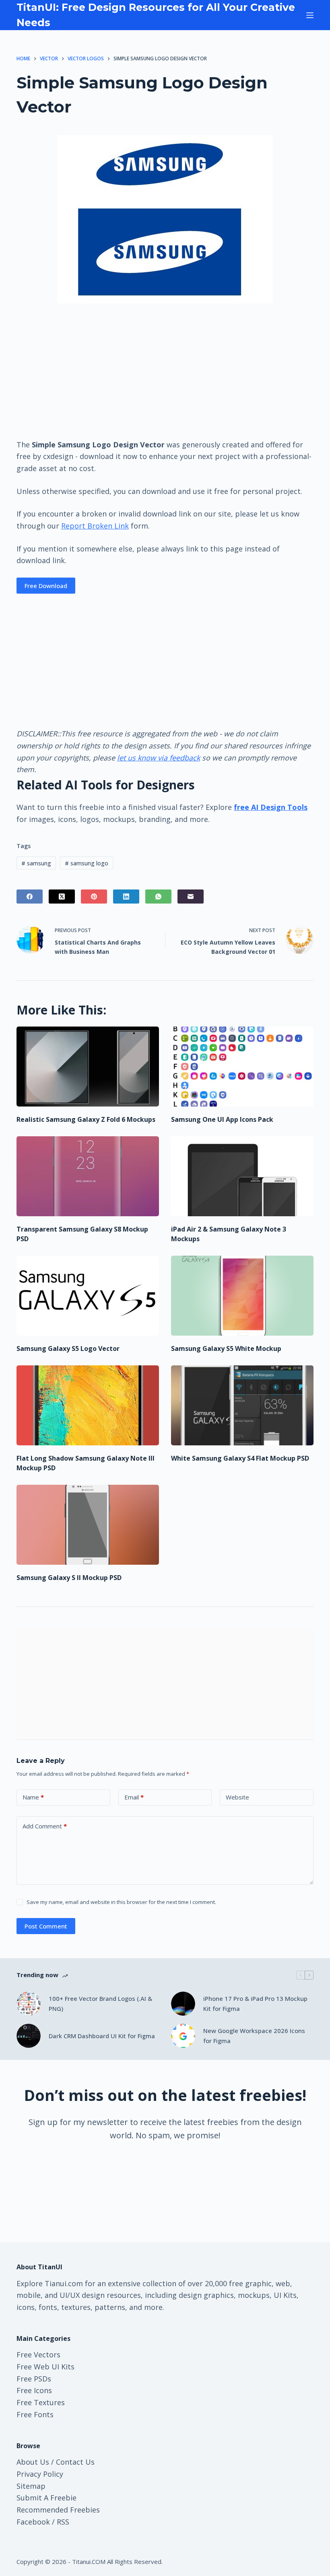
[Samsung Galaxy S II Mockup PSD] (88, 1525)
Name (33, 1797)
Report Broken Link (95, 526)
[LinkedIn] (126, 897)
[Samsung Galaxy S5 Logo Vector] (88, 1296)
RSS (63, 2522)
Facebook (33, 2522)
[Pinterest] (94, 897)
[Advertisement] (165, 371)
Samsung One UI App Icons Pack (222, 1119)
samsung (36, 863)
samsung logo (87, 863)
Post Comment (46, 1926)
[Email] (191, 897)
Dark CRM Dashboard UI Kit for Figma (102, 2036)
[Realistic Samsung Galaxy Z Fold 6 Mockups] (88, 1067)
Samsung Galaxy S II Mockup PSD (69, 1578)
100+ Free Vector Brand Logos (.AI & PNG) (100, 2003)
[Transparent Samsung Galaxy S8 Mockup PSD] (88, 1176)
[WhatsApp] (158, 897)
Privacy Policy (40, 2474)
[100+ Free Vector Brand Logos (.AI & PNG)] (29, 2004)
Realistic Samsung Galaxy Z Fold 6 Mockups (86, 1119)
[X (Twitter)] (62, 897)
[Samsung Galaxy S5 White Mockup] (242, 1296)
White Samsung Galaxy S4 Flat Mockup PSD (240, 1458)
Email (134, 1797)
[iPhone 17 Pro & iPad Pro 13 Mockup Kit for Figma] (183, 2004)
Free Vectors (38, 2355)
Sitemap (31, 2486)
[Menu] (310, 15)
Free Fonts (35, 2414)
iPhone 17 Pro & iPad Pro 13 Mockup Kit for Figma (255, 2003)
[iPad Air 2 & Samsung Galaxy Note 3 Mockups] (242, 1176)
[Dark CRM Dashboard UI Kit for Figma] (29, 2036)
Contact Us (75, 2462)
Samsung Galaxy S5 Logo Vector (68, 1348)
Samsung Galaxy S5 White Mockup (226, 1348)
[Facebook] (30, 897)
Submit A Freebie (46, 2498)
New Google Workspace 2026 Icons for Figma (254, 2036)
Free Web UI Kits (45, 2367)
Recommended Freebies (58, 2510)
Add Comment (45, 1826)
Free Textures (41, 2402)
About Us (33, 2462)
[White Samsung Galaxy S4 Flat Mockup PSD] (242, 1405)
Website (237, 1797)
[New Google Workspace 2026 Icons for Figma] (183, 2036)
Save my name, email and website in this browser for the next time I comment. (121, 1902)
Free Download (46, 586)
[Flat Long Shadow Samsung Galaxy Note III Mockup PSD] (88, 1405)
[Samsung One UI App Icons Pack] (242, 1067)
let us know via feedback (159, 758)
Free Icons (34, 2390)
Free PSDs (34, 2379)
